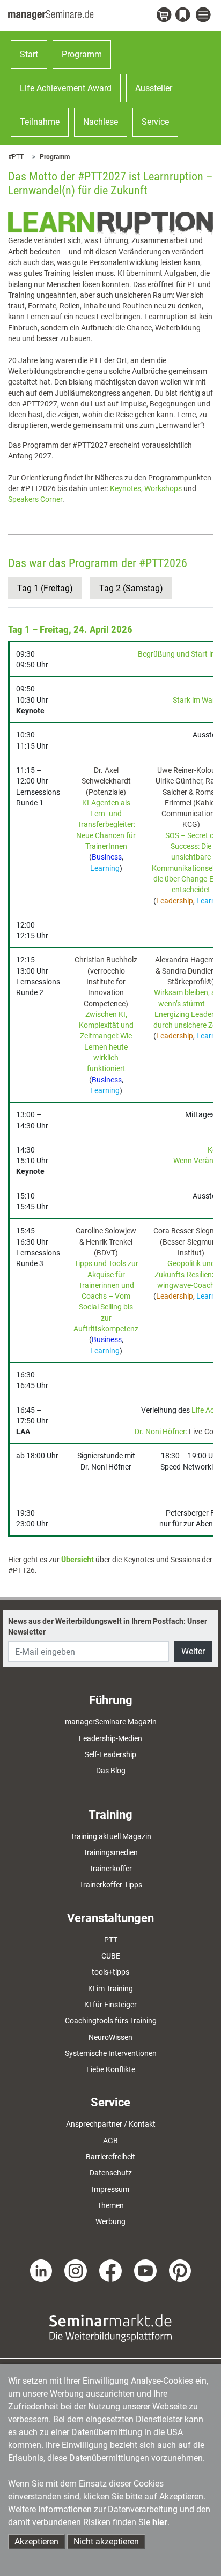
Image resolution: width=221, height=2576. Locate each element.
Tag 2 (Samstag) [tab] (131, 588)
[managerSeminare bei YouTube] (145, 2270)
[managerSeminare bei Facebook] (110, 2270)
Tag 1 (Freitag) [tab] (45, 588)
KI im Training (110, 1989)
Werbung (110, 2221)
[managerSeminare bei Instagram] (76, 2270)
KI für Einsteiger (110, 2005)
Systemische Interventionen (111, 2053)
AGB (110, 2141)
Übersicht (78, 1560)
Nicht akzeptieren (106, 2541)
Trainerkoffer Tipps (111, 1885)
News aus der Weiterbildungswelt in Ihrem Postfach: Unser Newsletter (108, 1626)
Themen (110, 2205)
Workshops (163, 488)
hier (160, 2522)
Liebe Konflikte (111, 2069)
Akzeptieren (36, 2541)
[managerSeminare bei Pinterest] (180, 2270)
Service (155, 122)
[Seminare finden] (110, 2328)
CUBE (111, 1956)
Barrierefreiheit (110, 2157)
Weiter (193, 1651)
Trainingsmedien (110, 1852)
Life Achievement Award (66, 88)
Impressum (110, 2189)
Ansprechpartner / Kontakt (111, 2124)
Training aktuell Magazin (111, 1836)
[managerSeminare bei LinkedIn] (41, 2270)
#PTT (16, 157)
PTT (111, 1940)
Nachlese (101, 122)
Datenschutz (111, 2173)
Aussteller (154, 88)
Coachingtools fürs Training (111, 2021)
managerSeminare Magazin (111, 1722)
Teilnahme (40, 122)
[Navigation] (204, 15)
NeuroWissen (110, 2037)
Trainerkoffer (110, 1869)
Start (29, 54)
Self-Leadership (110, 1754)
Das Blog (111, 1771)
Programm (82, 54)
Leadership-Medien (110, 1738)
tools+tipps (110, 1972)
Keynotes (126, 488)
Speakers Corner (35, 499)
